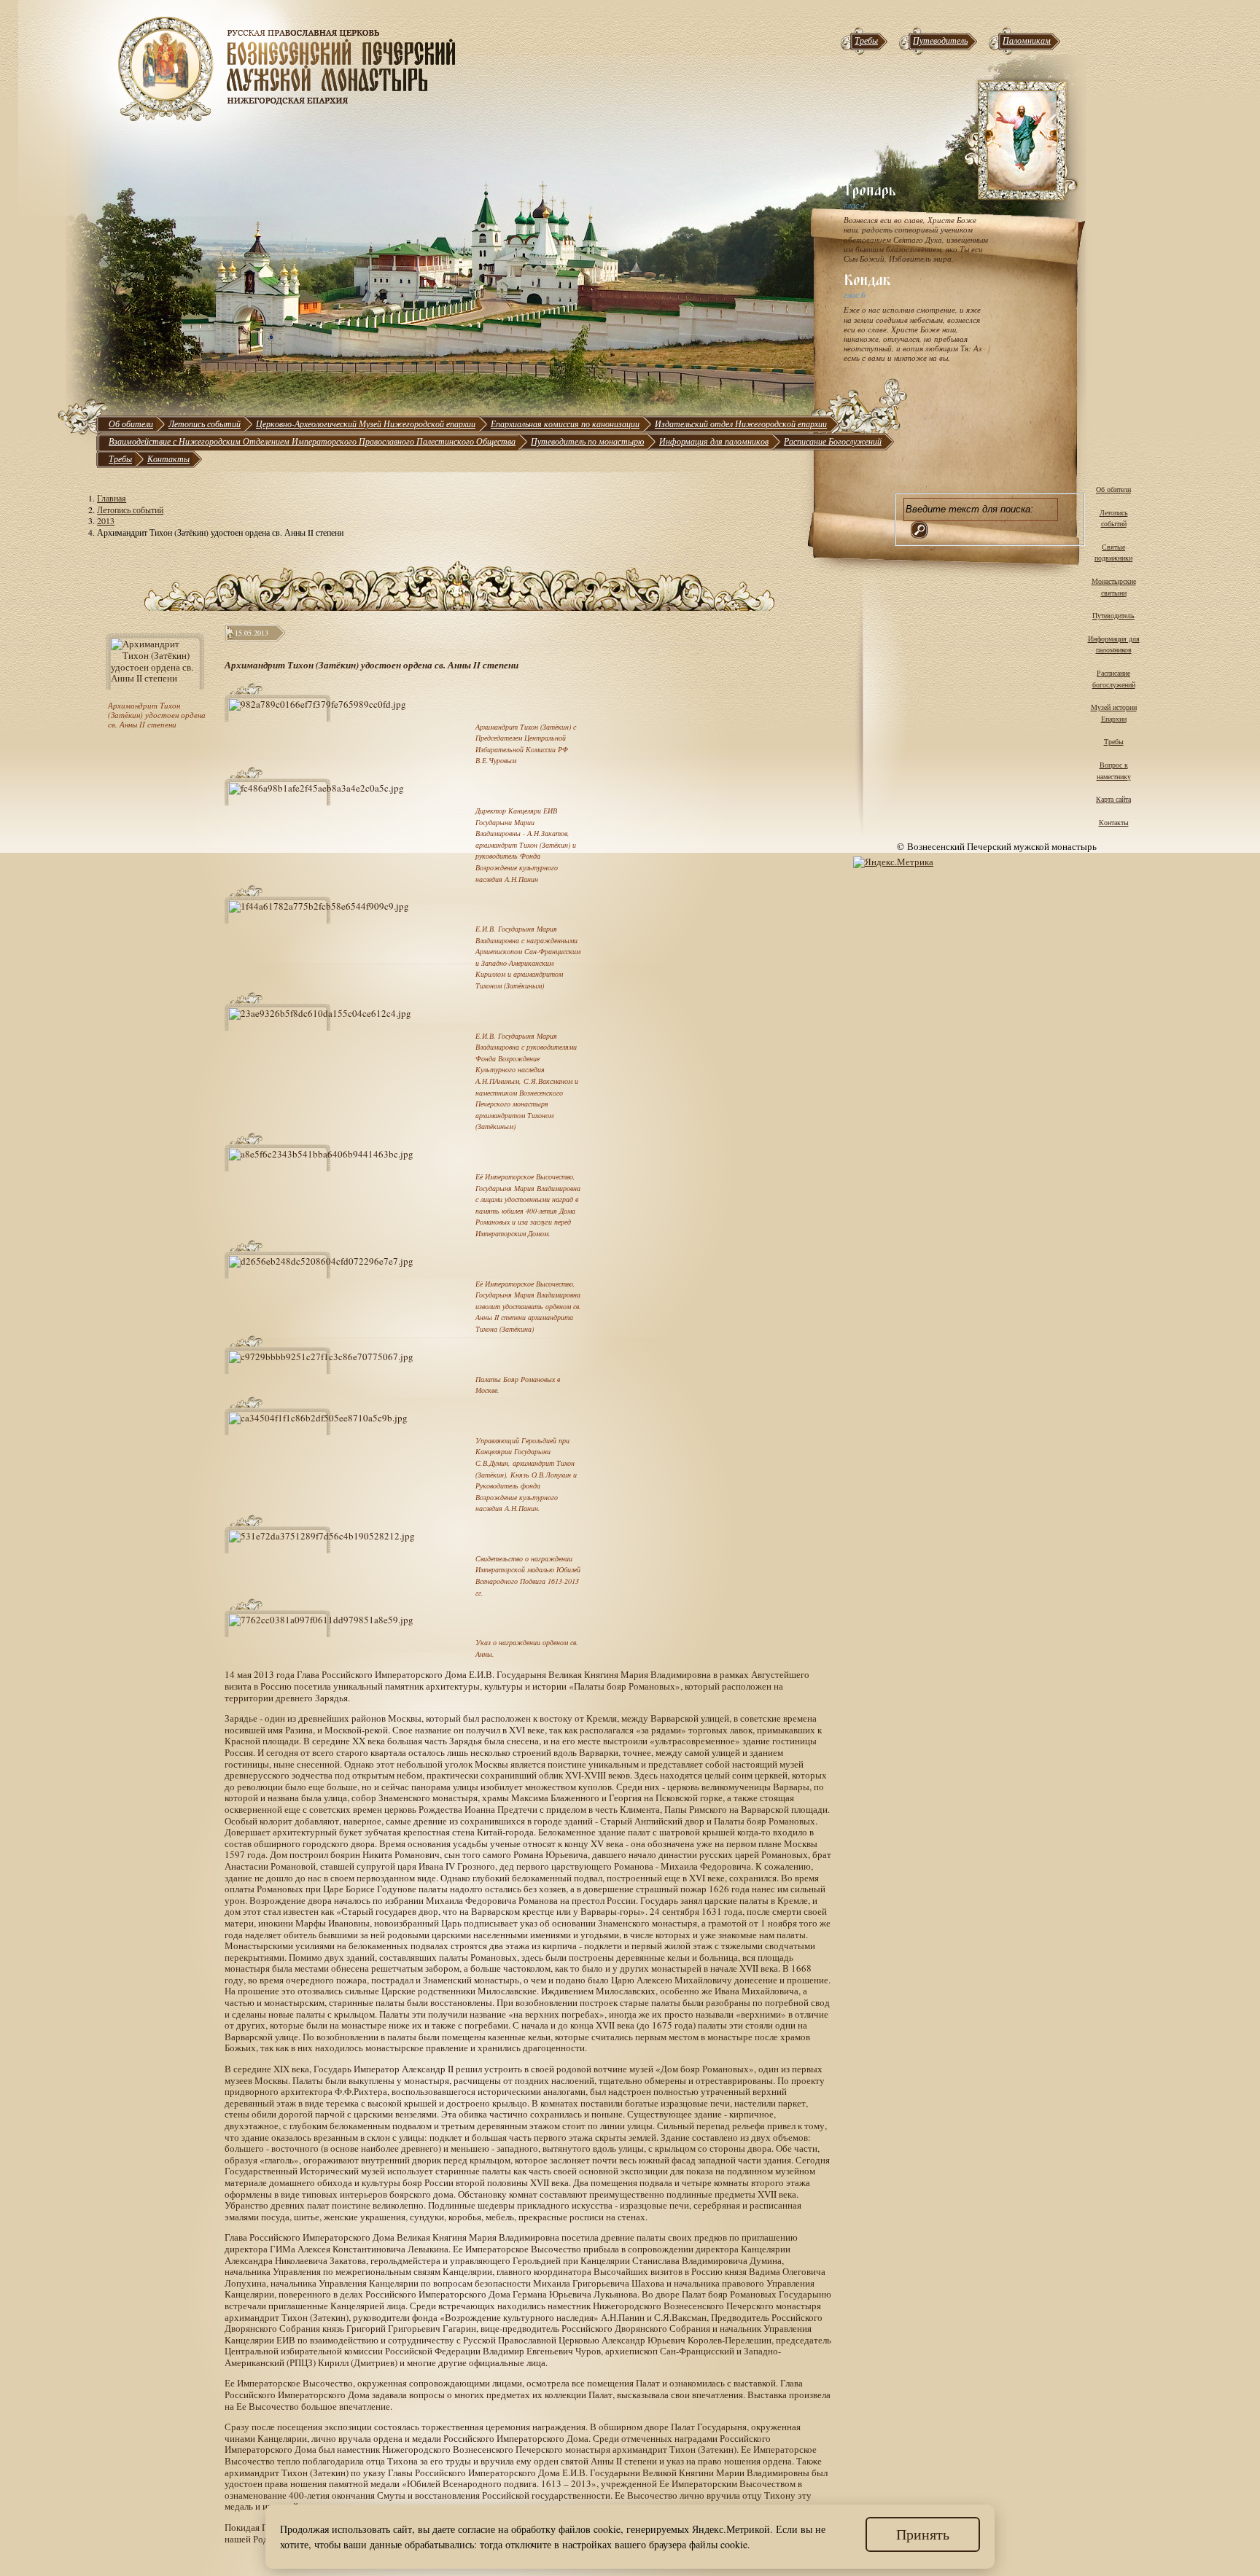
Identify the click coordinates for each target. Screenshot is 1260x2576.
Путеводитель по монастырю (587, 441)
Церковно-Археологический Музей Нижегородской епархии (366, 424)
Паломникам (1027, 40)
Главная (112, 498)
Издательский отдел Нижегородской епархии (741, 424)
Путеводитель (940, 40)
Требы (866, 40)
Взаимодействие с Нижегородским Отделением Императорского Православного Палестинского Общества (312, 441)
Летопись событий (205, 424)
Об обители (131, 424)
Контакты (168, 458)
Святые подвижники (1113, 553)
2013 (106, 520)
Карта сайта (1113, 799)
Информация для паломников (714, 441)
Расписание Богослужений (833, 441)
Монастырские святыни (1114, 587)
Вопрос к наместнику (1114, 770)
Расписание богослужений (1114, 679)
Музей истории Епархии (1114, 713)
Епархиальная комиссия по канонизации (565, 424)
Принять (923, 2534)
